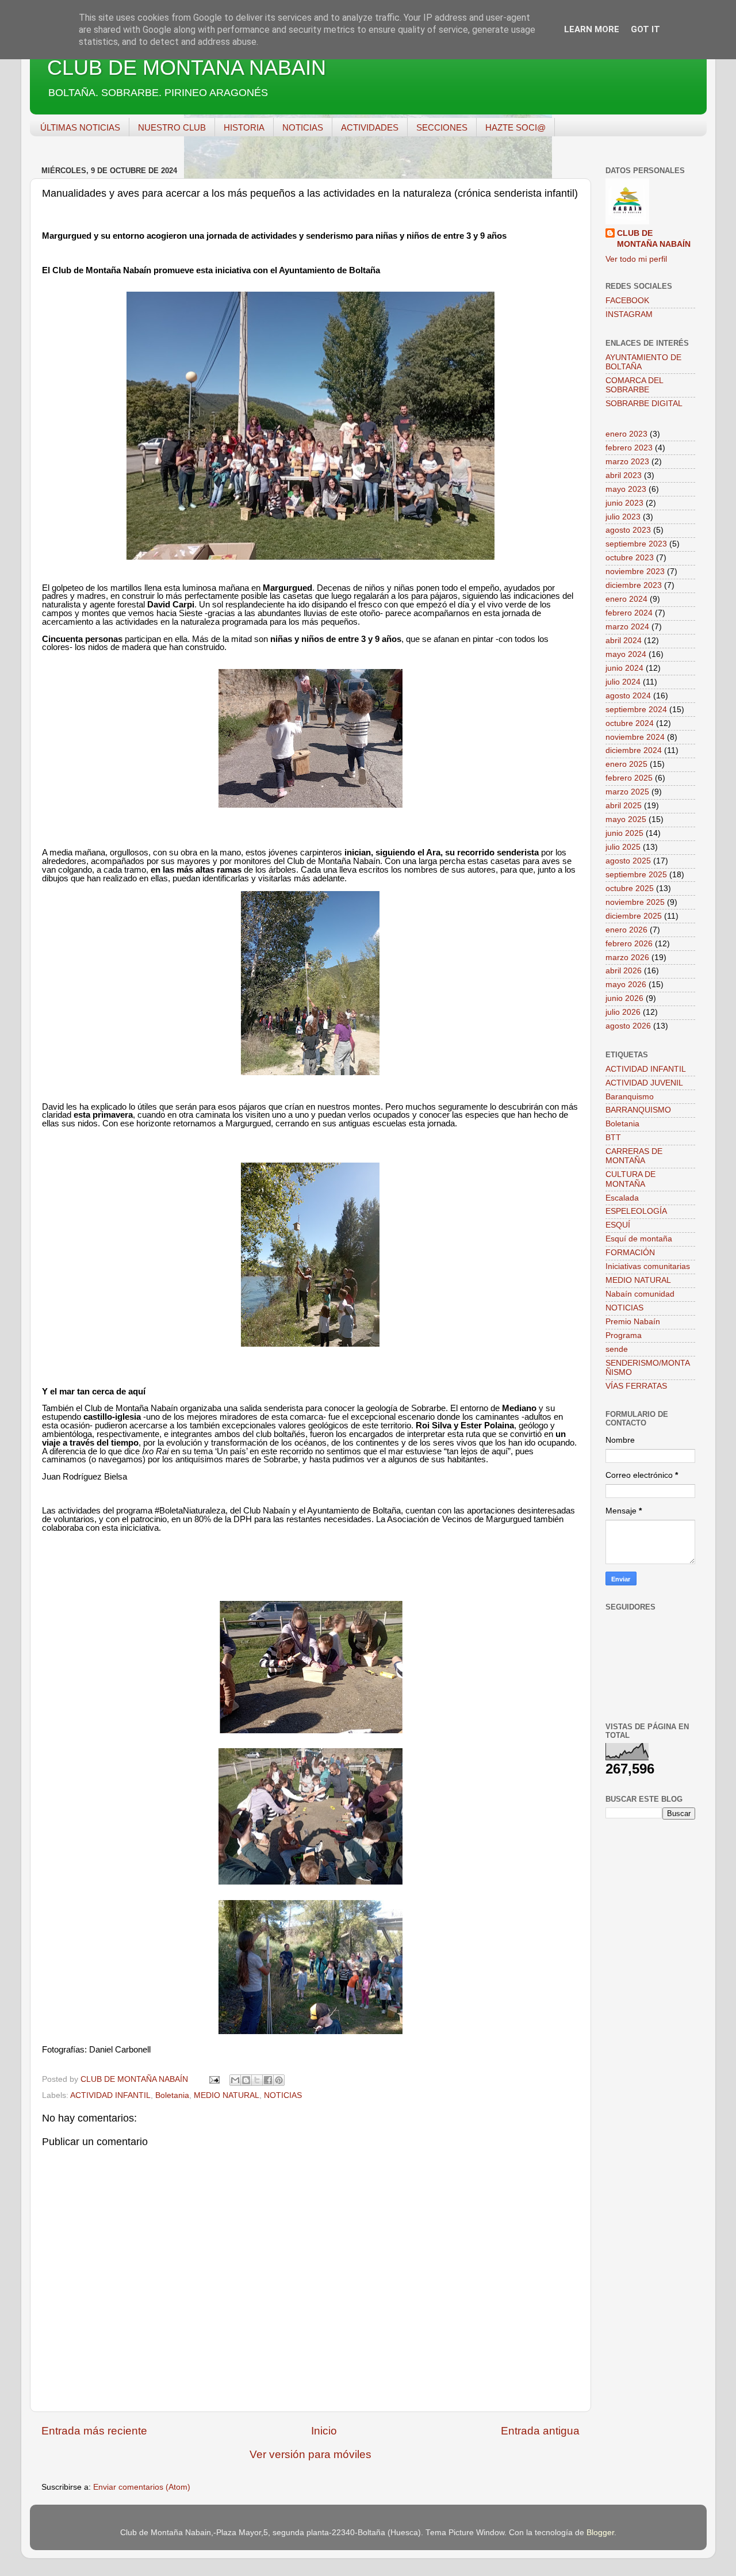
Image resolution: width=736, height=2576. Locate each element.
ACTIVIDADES (370, 127)
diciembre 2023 (634, 585)
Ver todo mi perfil (636, 259)
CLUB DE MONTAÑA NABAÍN (187, 68)
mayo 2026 (626, 985)
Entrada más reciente (94, 2431)
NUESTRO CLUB (172, 127)
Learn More (592, 29)
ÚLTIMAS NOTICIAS (80, 127)
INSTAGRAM (629, 314)
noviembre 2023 (635, 572)
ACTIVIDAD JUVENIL (644, 1083)
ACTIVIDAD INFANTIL (110, 2095)
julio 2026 (623, 1012)
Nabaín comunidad (640, 1294)
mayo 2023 (626, 489)
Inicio (324, 2431)
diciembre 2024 (634, 750)
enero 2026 (626, 930)
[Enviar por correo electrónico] (235, 2080)
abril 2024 (624, 641)
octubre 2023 (630, 558)
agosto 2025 (628, 861)
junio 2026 (624, 998)
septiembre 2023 (636, 544)
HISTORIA (244, 127)
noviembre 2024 (635, 737)
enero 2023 (626, 434)
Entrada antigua (540, 2431)
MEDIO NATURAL (227, 2095)
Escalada (622, 1198)
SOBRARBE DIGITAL (644, 404)
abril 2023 (624, 475)
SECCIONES (442, 127)
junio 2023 (624, 503)
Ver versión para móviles (310, 2454)
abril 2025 (624, 806)
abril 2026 (624, 971)
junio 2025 (624, 833)
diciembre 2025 (634, 916)
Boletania (172, 2095)
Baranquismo (630, 1097)
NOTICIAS (303, 127)
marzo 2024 (627, 627)
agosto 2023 (628, 530)
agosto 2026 (628, 1026)
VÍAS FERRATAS (636, 1386)
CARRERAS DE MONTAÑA (634, 1156)
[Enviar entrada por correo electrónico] (214, 2079)
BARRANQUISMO (638, 1110)
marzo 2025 (627, 792)
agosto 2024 (628, 696)
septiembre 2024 (636, 710)
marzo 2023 (627, 462)
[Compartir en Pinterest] (279, 2080)
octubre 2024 (630, 723)
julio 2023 (623, 517)
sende (617, 1349)
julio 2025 (623, 847)
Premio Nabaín (633, 1322)
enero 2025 (626, 764)
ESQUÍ (618, 1225)
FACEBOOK (627, 301)
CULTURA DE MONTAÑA (630, 1179)
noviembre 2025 (635, 902)
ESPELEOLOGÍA (636, 1211)
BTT (613, 1138)
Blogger (600, 2533)
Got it (645, 29)
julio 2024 (623, 682)
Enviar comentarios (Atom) (142, 2487)
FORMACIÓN (630, 1253)
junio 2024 (624, 668)
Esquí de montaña (639, 1239)
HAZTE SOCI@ (515, 127)
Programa (624, 1335)
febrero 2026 (629, 944)
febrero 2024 (629, 613)
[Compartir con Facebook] (268, 2080)
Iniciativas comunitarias (648, 1266)
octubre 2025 (630, 888)
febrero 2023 (629, 448)
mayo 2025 (626, 819)
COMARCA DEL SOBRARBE (634, 385)
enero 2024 (626, 599)
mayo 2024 (626, 654)
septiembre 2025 (636, 875)
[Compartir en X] (257, 2080)
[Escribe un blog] (246, 2080)
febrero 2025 (629, 778)
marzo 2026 (627, 958)
